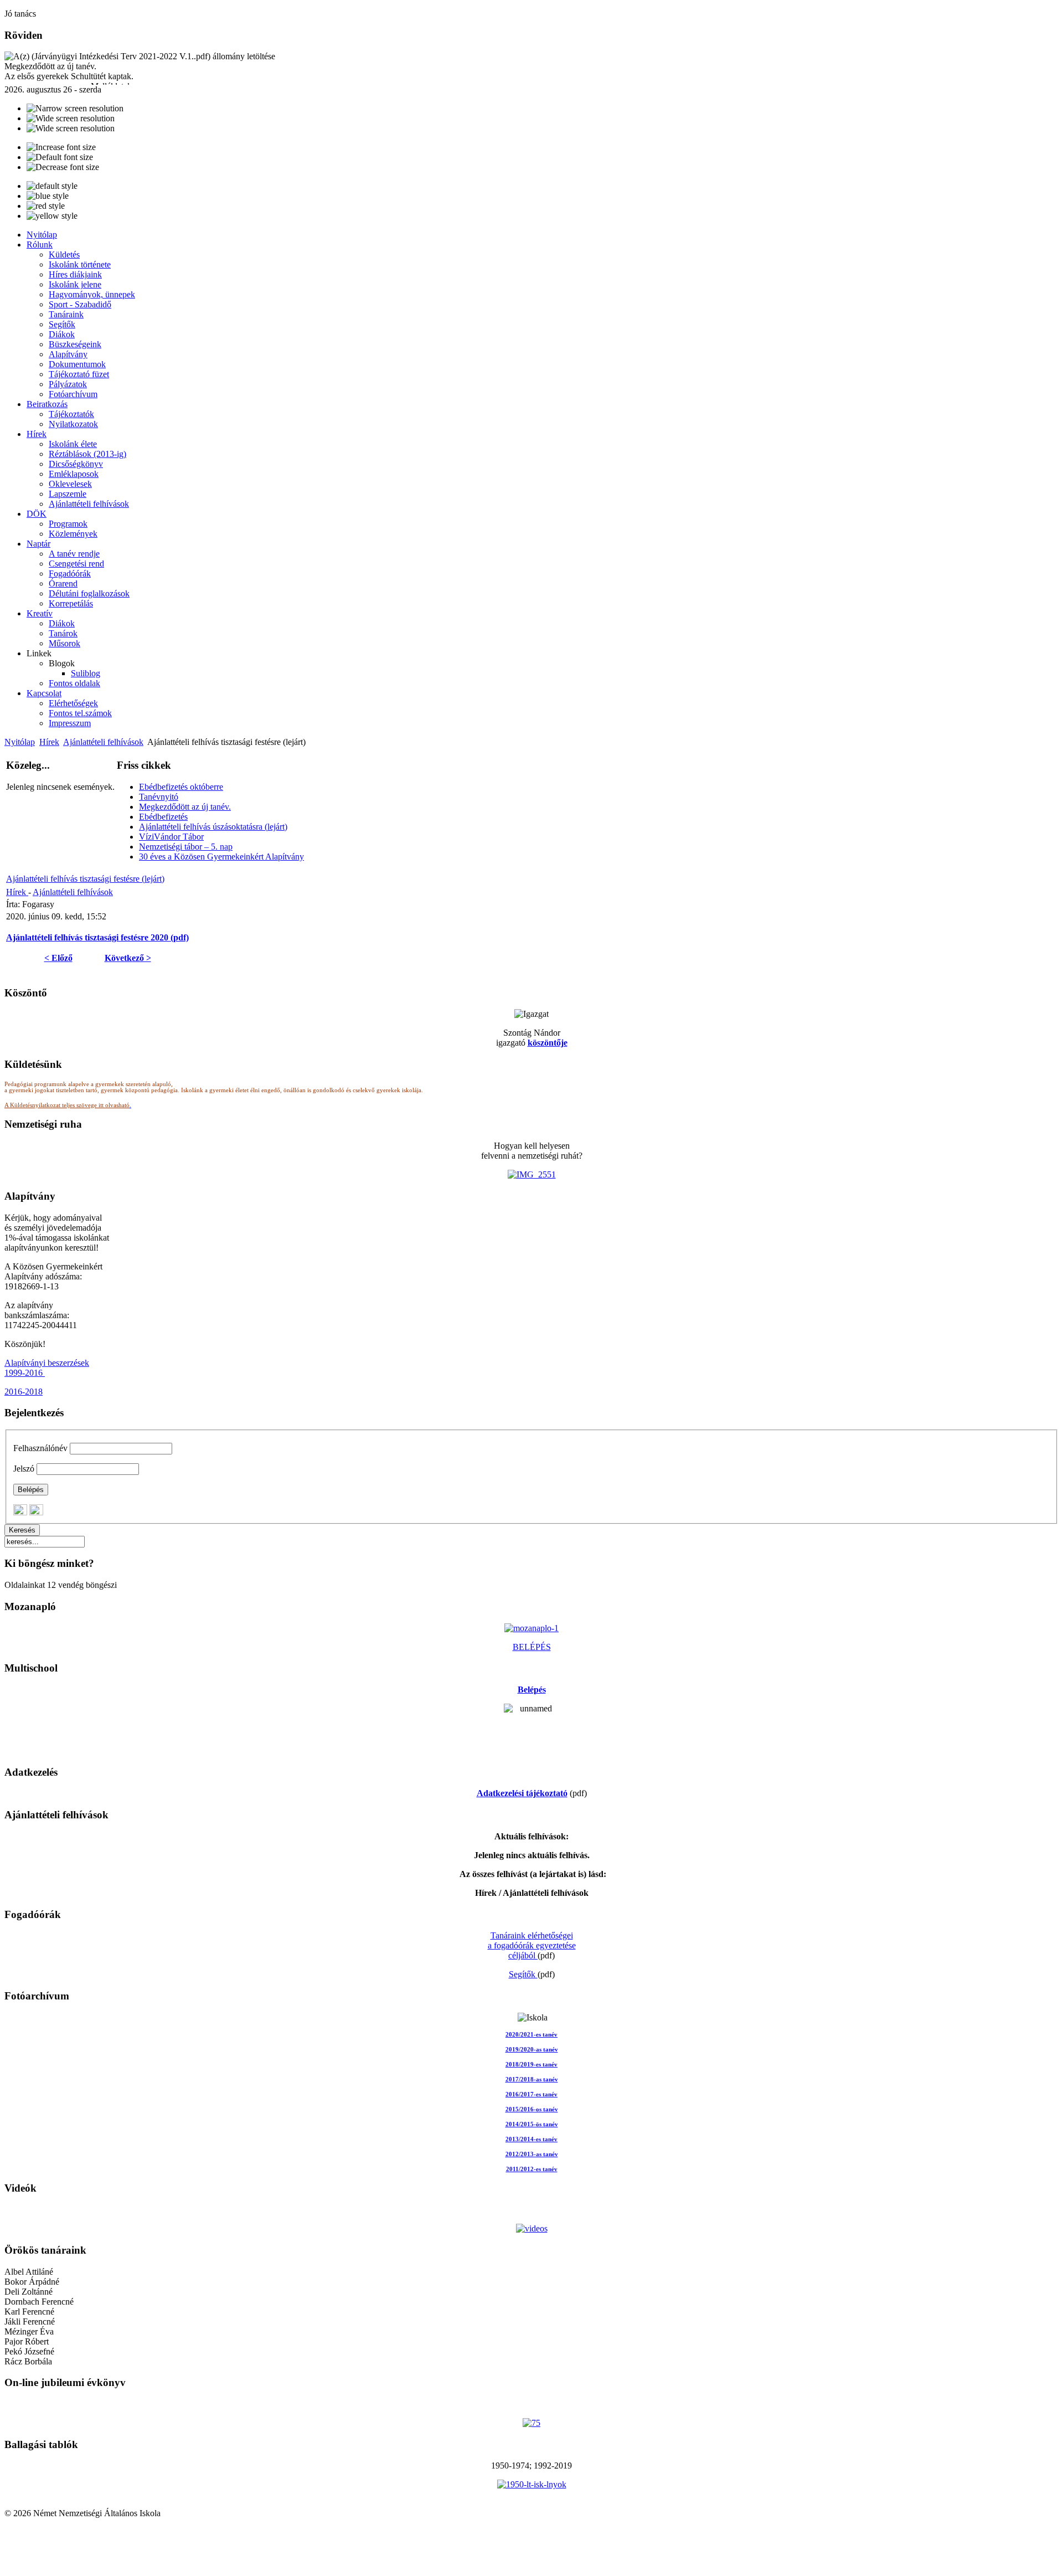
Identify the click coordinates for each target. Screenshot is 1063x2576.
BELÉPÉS (532, 1647)
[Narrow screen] (75, 109)
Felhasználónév (40, 1448)
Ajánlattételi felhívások (103, 742)
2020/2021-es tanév (531, 2035)
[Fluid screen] (71, 128)
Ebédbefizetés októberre (181, 787)
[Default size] (60, 157)
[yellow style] (52, 216)
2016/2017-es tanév (531, 2094)
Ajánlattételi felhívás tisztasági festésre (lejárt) (85, 879)
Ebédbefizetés (163, 817)
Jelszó (24, 1469)
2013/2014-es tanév (531, 2139)
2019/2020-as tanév (532, 2050)
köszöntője (548, 1043)
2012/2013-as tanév (532, 2154)
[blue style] (48, 196)
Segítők (523, 1974)
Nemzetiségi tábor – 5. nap (186, 847)
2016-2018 (24, 1392)
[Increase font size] (61, 147)
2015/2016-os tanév (532, 2109)
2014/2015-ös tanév (532, 2124)
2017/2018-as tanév (532, 2079)
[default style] (52, 186)
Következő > (128, 958)
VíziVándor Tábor (171, 837)
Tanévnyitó (159, 797)
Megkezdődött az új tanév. (185, 807)
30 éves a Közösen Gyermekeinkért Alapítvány (221, 857)
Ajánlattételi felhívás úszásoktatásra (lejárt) (213, 827)
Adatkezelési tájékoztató (522, 1793)
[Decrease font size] (63, 167)
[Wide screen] (71, 119)
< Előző (58, 958)
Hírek (49, 742)
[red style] (46, 206)
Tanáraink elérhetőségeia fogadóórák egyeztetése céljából (532, 1945)
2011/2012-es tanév (532, 2169)
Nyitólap (20, 742)
